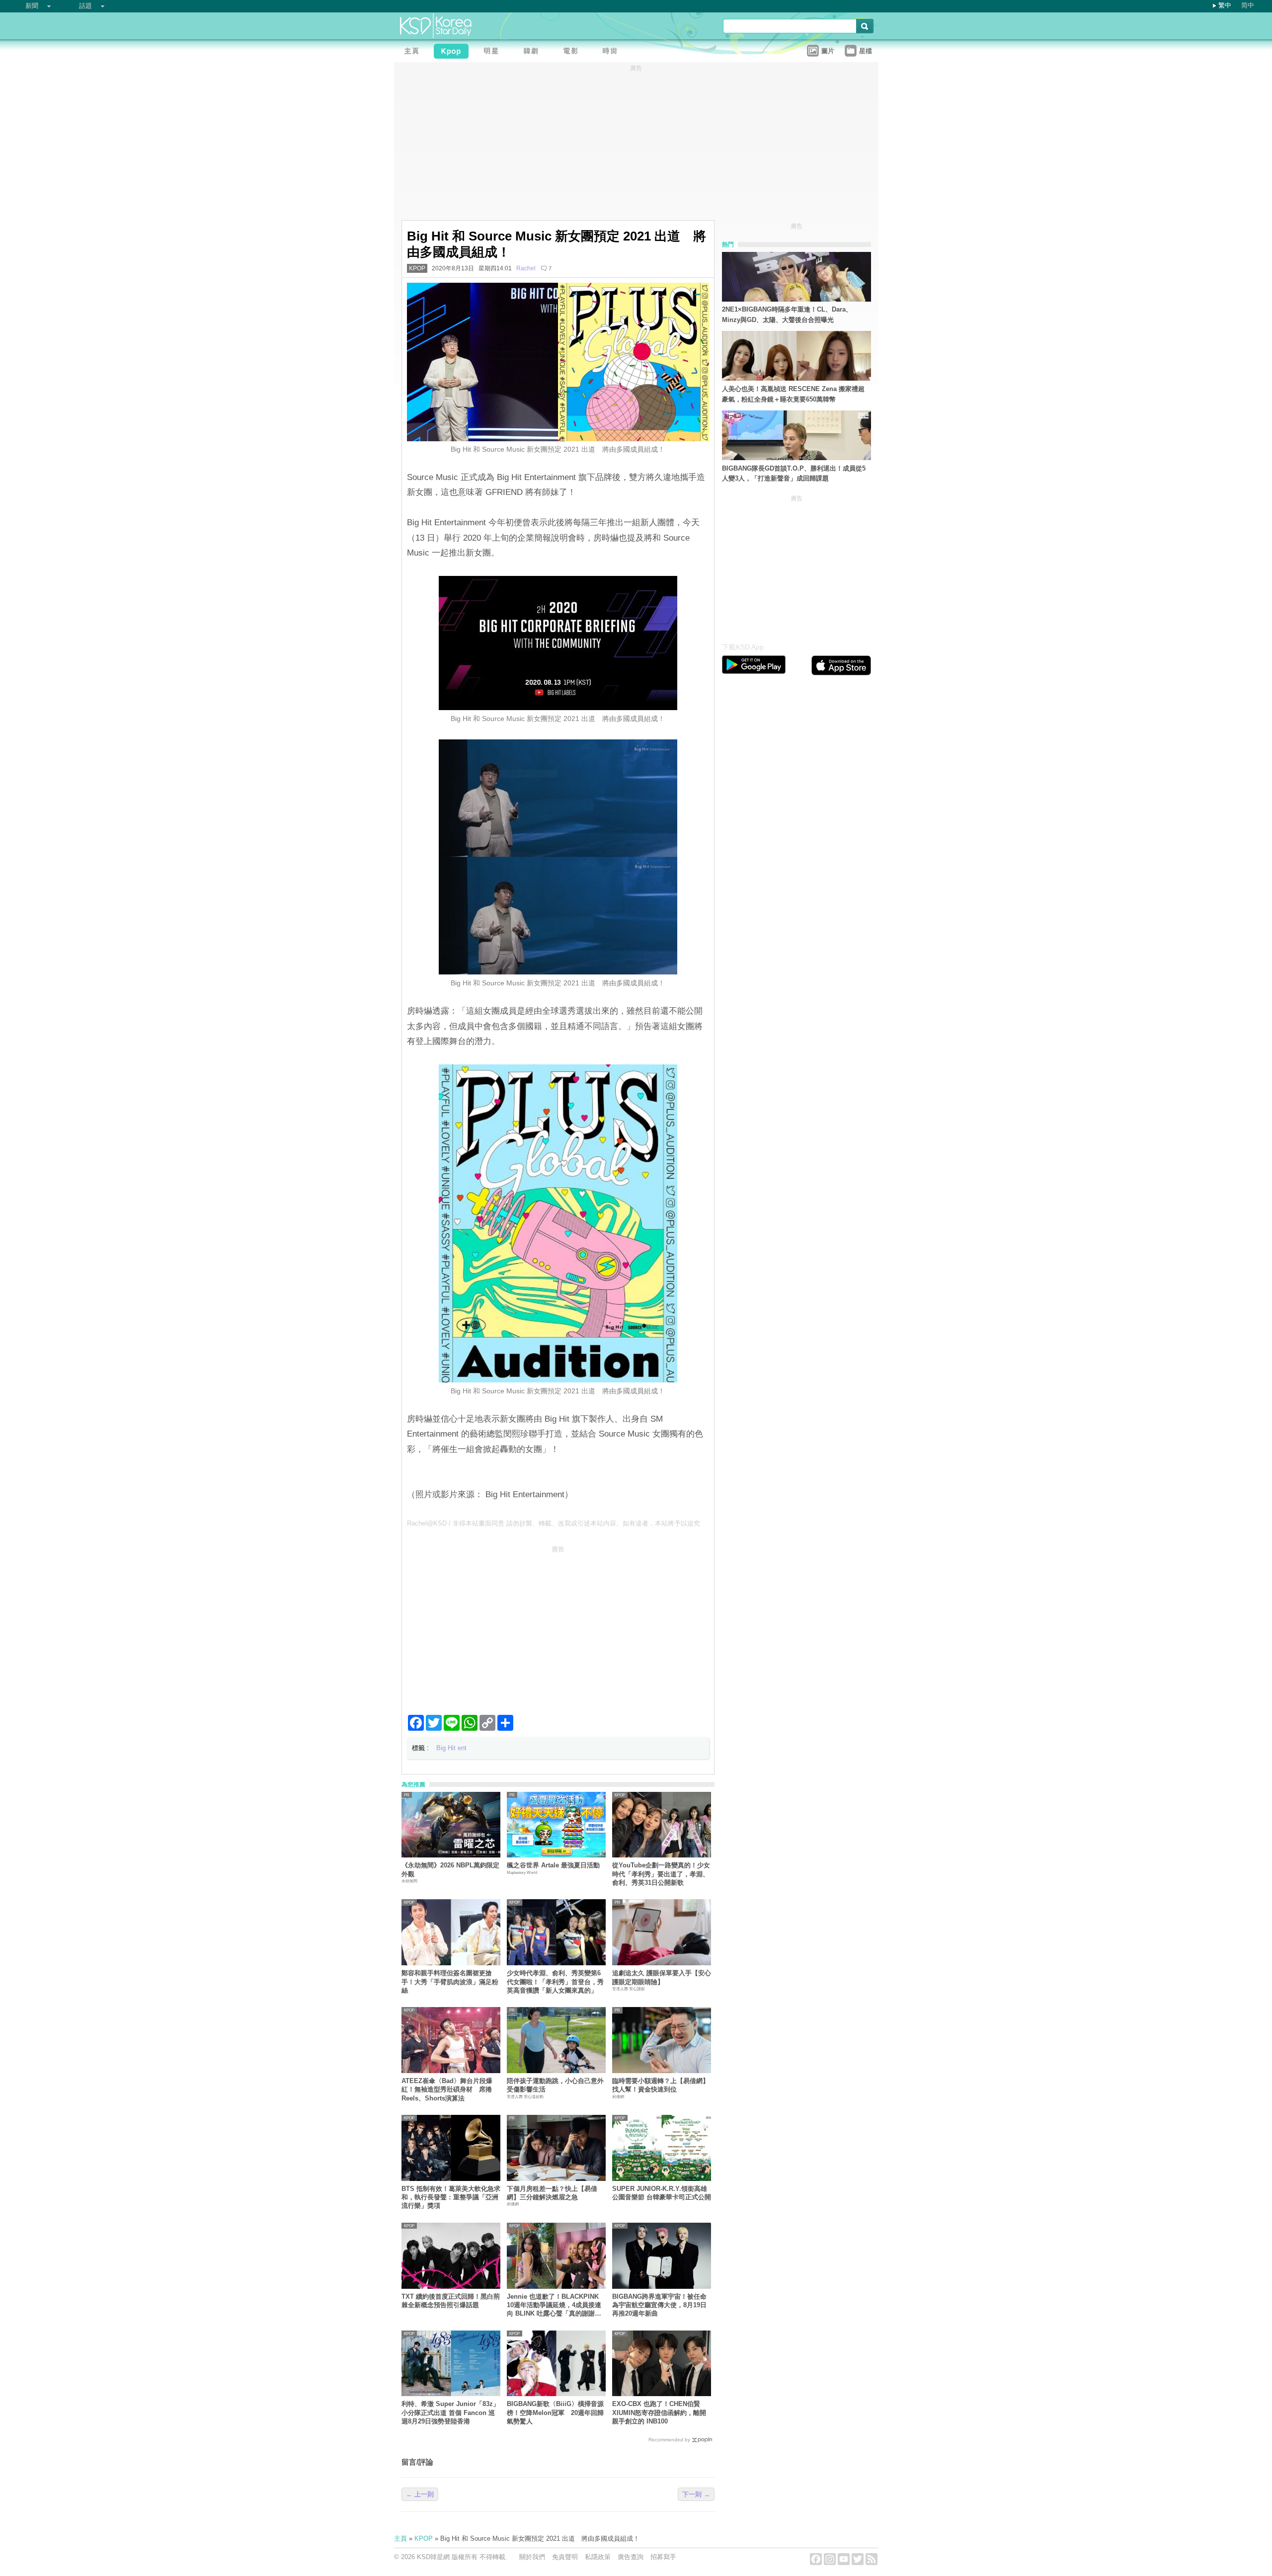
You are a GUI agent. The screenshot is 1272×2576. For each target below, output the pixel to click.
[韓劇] (533, 52)
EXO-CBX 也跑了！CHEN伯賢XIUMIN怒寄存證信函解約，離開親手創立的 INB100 (659, 2413)
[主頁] (414, 52)
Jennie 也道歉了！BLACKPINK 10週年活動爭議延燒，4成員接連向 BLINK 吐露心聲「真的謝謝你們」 (554, 2305)
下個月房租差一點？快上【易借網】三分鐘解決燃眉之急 (552, 2193)
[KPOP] (454, 52)
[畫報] (613, 52)
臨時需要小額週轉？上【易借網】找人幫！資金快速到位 (661, 2085)
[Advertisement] (558, 1626)
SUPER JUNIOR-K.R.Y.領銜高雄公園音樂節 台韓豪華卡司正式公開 (662, 2193)
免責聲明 (565, 2557)
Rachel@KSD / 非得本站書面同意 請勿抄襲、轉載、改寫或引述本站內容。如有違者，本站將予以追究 (554, 1523)
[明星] (493, 52)
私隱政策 (598, 2557)
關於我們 (532, 2557)
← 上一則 (420, 2494)
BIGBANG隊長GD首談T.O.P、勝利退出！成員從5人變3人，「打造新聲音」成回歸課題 (794, 474)
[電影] (573, 52)
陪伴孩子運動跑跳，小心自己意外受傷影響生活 (555, 2085)
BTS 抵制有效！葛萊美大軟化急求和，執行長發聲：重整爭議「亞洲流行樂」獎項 (451, 2197)
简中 (1248, 5)
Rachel (526, 268)
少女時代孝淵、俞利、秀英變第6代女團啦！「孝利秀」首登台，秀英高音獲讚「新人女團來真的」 (555, 1982)
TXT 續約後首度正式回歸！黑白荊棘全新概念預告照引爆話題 (451, 2301)
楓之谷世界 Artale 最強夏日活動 (553, 1865)
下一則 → (696, 2494)
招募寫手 (663, 2557)
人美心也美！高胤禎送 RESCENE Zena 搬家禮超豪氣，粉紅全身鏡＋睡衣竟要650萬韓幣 (793, 394)
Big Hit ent (451, 1748)
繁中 (1225, 5)
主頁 (400, 2538)
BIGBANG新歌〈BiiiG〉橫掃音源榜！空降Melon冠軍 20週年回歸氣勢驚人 (555, 2413)
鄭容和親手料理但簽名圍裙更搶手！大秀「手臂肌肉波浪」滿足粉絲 (450, 1982)
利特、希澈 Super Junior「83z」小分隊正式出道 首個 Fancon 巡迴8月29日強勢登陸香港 (450, 2413)
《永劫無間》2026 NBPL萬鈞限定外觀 (450, 1869)
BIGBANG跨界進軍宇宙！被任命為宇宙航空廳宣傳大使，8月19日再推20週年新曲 (659, 2305)
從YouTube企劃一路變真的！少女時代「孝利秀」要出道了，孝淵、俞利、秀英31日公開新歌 (661, 1874)
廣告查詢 (631, 2557)
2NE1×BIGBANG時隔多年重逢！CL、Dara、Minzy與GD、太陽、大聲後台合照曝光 (787, 315)
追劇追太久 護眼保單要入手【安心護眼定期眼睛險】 (662, 1977)
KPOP (417, 268)
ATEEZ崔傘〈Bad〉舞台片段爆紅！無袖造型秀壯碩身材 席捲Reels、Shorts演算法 (447, 2090)
